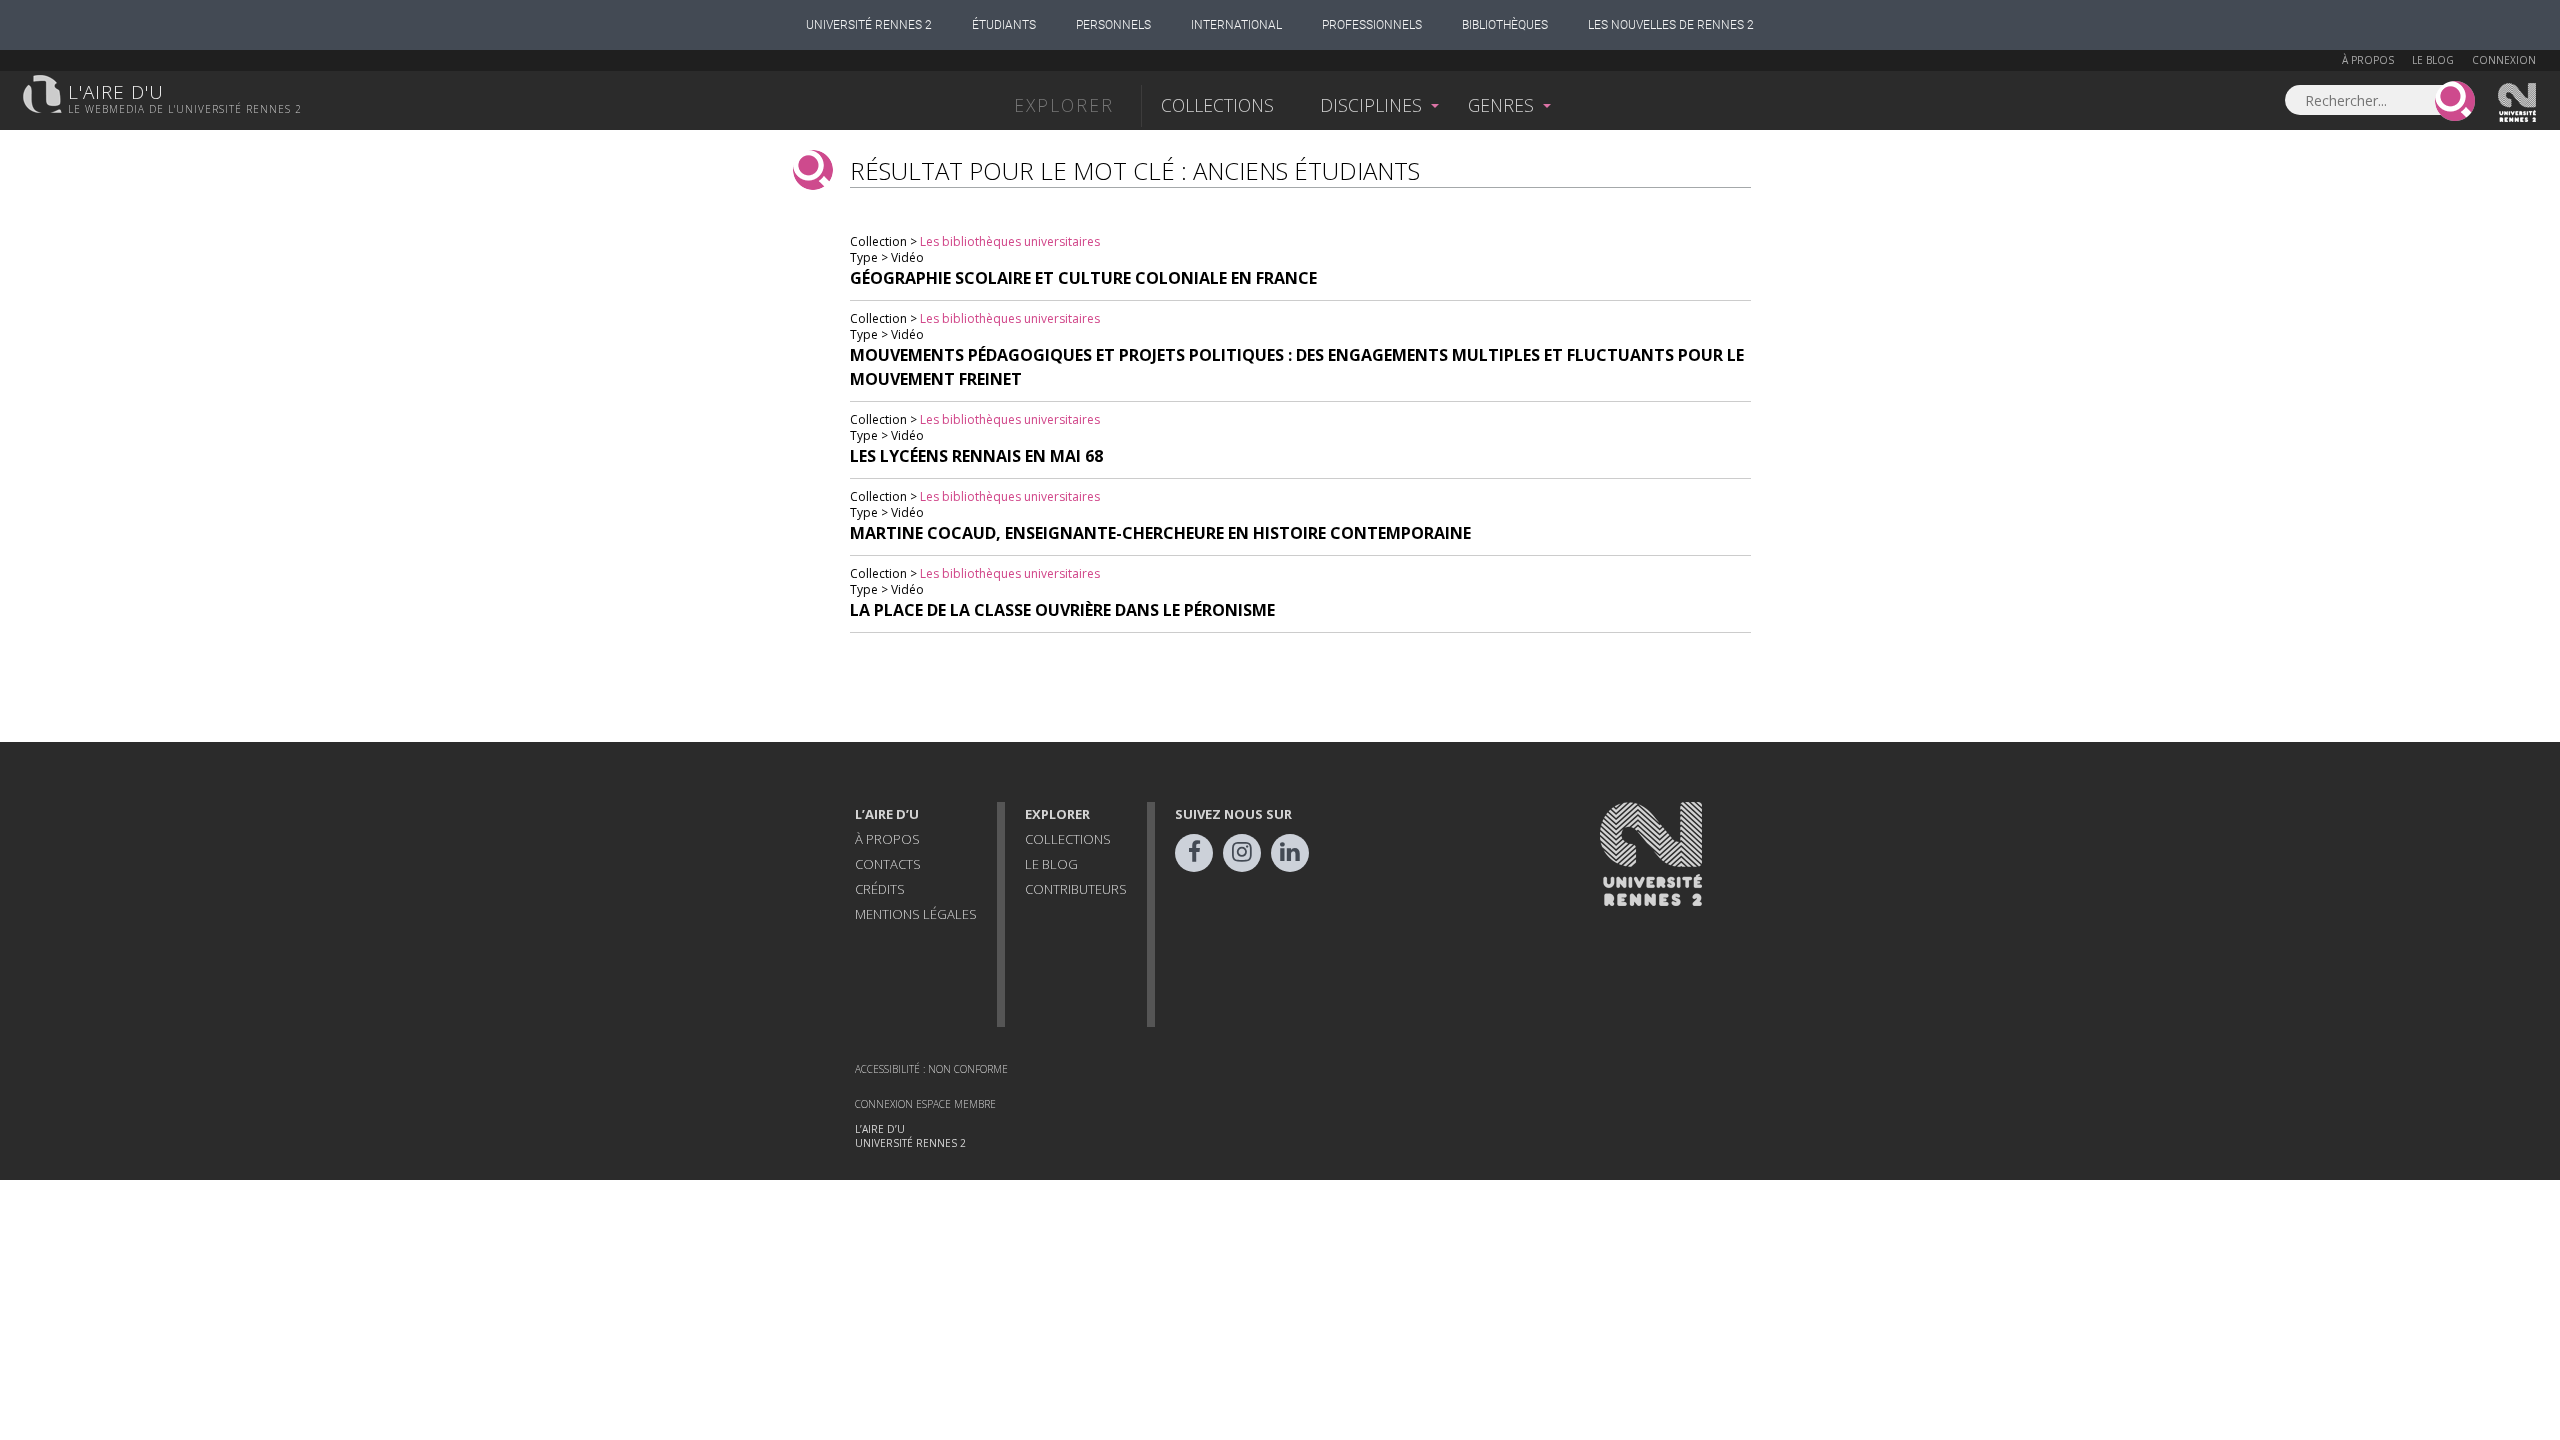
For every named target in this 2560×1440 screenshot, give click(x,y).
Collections (1217, 105)
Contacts (888, 864)
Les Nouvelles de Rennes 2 (1671, 25)
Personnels (1113, 25)
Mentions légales (916, 914)
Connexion (2504, 60)
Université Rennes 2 (869, 25)
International (1236, 25)
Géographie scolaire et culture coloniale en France (1083, 278)
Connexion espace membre (925, 1104)
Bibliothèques (1505, 25)
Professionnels (1372, 25)
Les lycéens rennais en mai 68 (976, 456)
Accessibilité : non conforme (931, 1069)
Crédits (880, 889)
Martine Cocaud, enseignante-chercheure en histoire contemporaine (1160, 533)
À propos (2368, 60)
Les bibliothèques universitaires (1010, 241)
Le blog (2433, 60)
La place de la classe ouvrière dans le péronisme (1062, 610)
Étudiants (1004, 25)
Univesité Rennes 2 (2518, 103)
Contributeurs (1076, 889)
